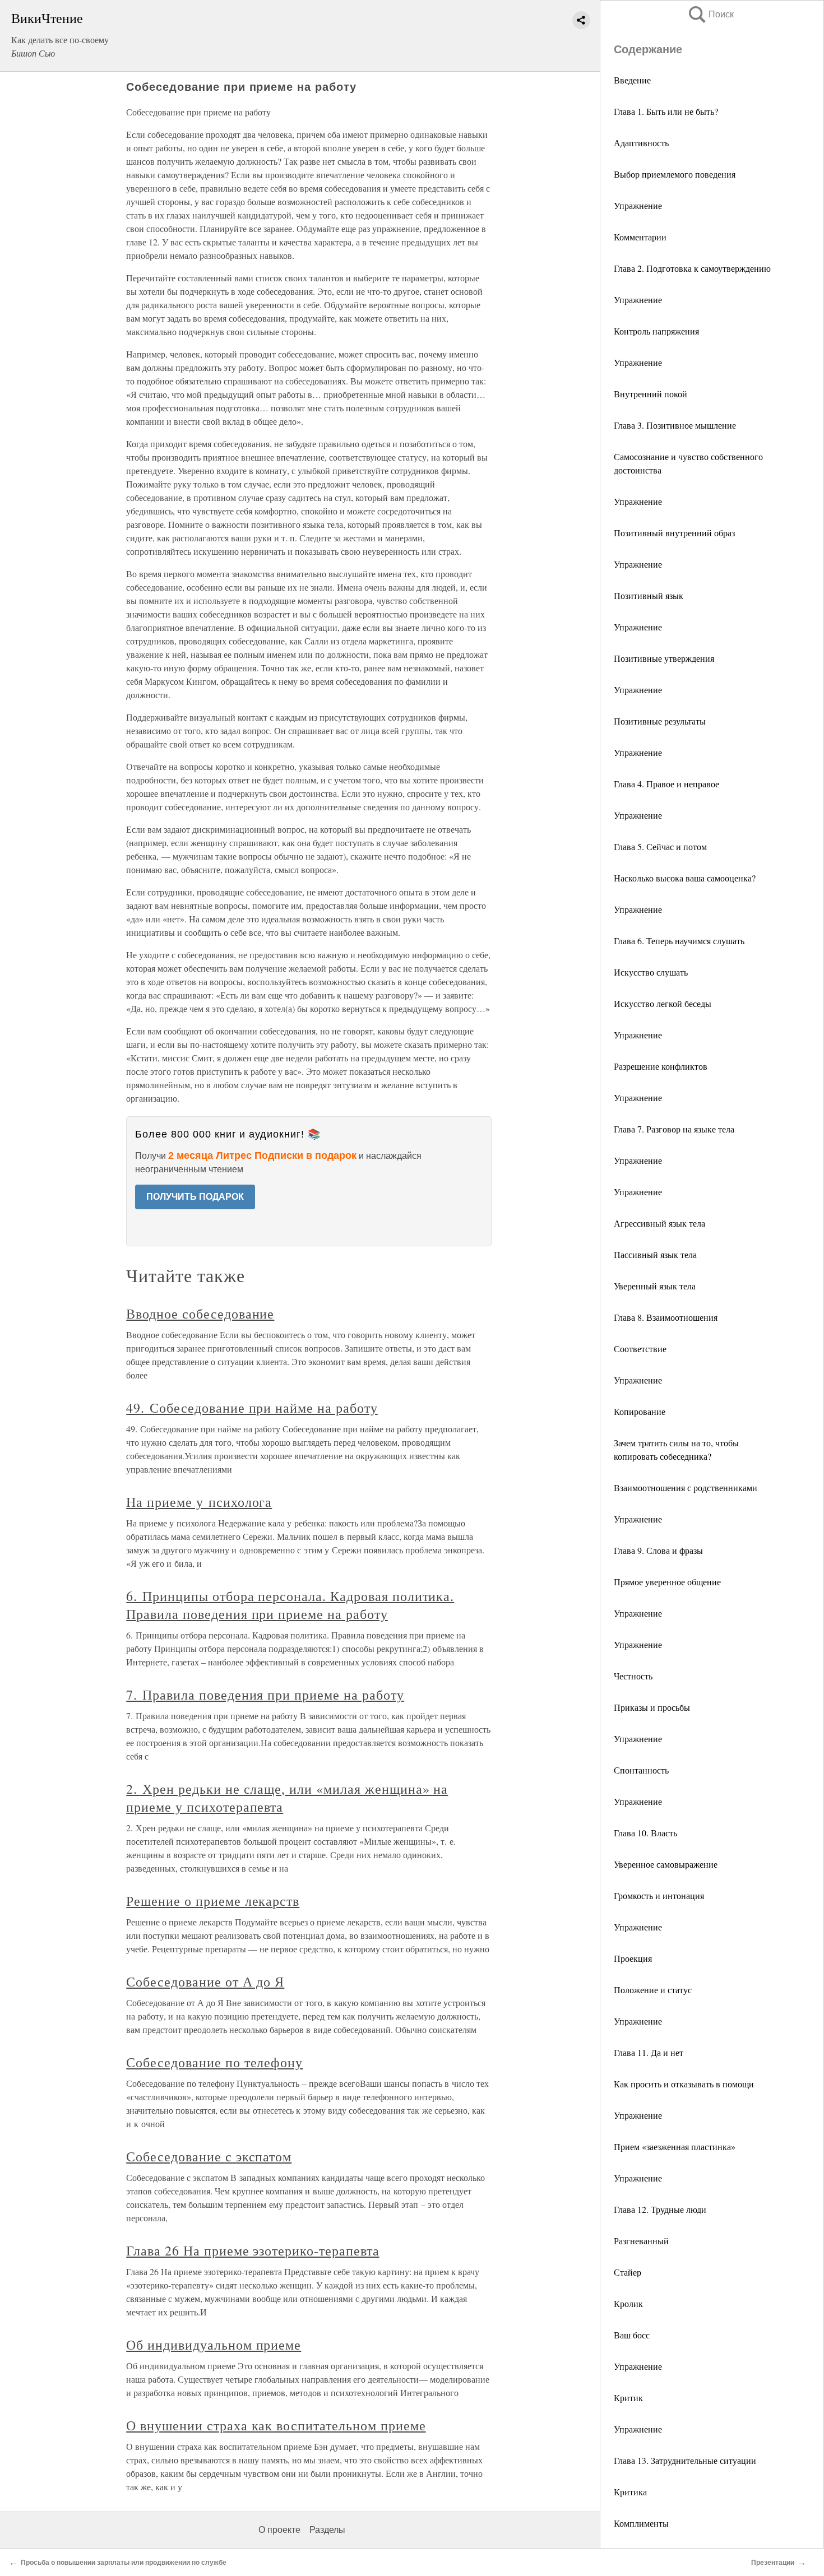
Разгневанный (641, 2241)
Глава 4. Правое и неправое (666, 784)
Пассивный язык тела (655, 1254)
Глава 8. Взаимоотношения (666, 1317)
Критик (628, 2398)
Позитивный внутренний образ (674, 533)
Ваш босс (632, 2335)
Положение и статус (653, 1990)
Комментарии (640, 237)
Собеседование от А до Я (205, 1981)
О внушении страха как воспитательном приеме (276, 2425)
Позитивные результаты (660, 721)
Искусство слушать (651, 972)
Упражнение (638, 205)
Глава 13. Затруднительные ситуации (685, 2460)
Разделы (327, 2530)
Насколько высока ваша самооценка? (685, 878)
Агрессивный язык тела (659, 1223)
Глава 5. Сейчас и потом (660, 846)
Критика (630, 2492)
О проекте (279, 2530)
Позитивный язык (649, 595)
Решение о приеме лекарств (213, 1901)
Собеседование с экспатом (209, 2156)
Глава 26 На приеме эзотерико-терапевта (253, 2250)
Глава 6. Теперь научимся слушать (679, 941)
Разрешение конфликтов (661, 1066)
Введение (632, 80)
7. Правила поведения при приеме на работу (265, 1695)
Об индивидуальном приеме (214, 2345)
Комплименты (641, 2523)
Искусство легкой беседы (663, 1003)
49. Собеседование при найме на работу (252, 1408)
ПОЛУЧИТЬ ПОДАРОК (195, 1197)
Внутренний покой (651, 394)
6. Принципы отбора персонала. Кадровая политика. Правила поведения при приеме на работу (290, 1605)
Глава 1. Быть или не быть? (666, 111)
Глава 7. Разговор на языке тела (674, 1129)
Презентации (773, 2563)
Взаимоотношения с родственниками (686, 1487)
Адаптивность (641, 143)
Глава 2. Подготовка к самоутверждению (692, 268)
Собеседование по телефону (214, 2062)
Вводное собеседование (200, 1313)
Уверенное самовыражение (666, 1864)
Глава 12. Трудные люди (660, 2209)
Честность (633, 1676)
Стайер (628, 2272)
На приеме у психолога (199, 1502)
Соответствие (640, 1349)
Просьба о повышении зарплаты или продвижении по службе (124, 2563)
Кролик (628, 2303)
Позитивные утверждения (664, 658)
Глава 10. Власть (645, 1833)
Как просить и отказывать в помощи (684, 2084)
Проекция (633, 1958)
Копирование (640, 1411)
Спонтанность (641, 1770)
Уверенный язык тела (655, 1286)
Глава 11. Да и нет (649, 2052)
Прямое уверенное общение (667, 1582)
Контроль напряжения (656, 331)
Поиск (710, 14)
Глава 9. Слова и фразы (658, 1550)
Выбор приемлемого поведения (675, 174)
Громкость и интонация (659, 1895)
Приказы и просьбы (652, 1707)
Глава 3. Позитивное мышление (675, 425)
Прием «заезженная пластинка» (675, 2146)
